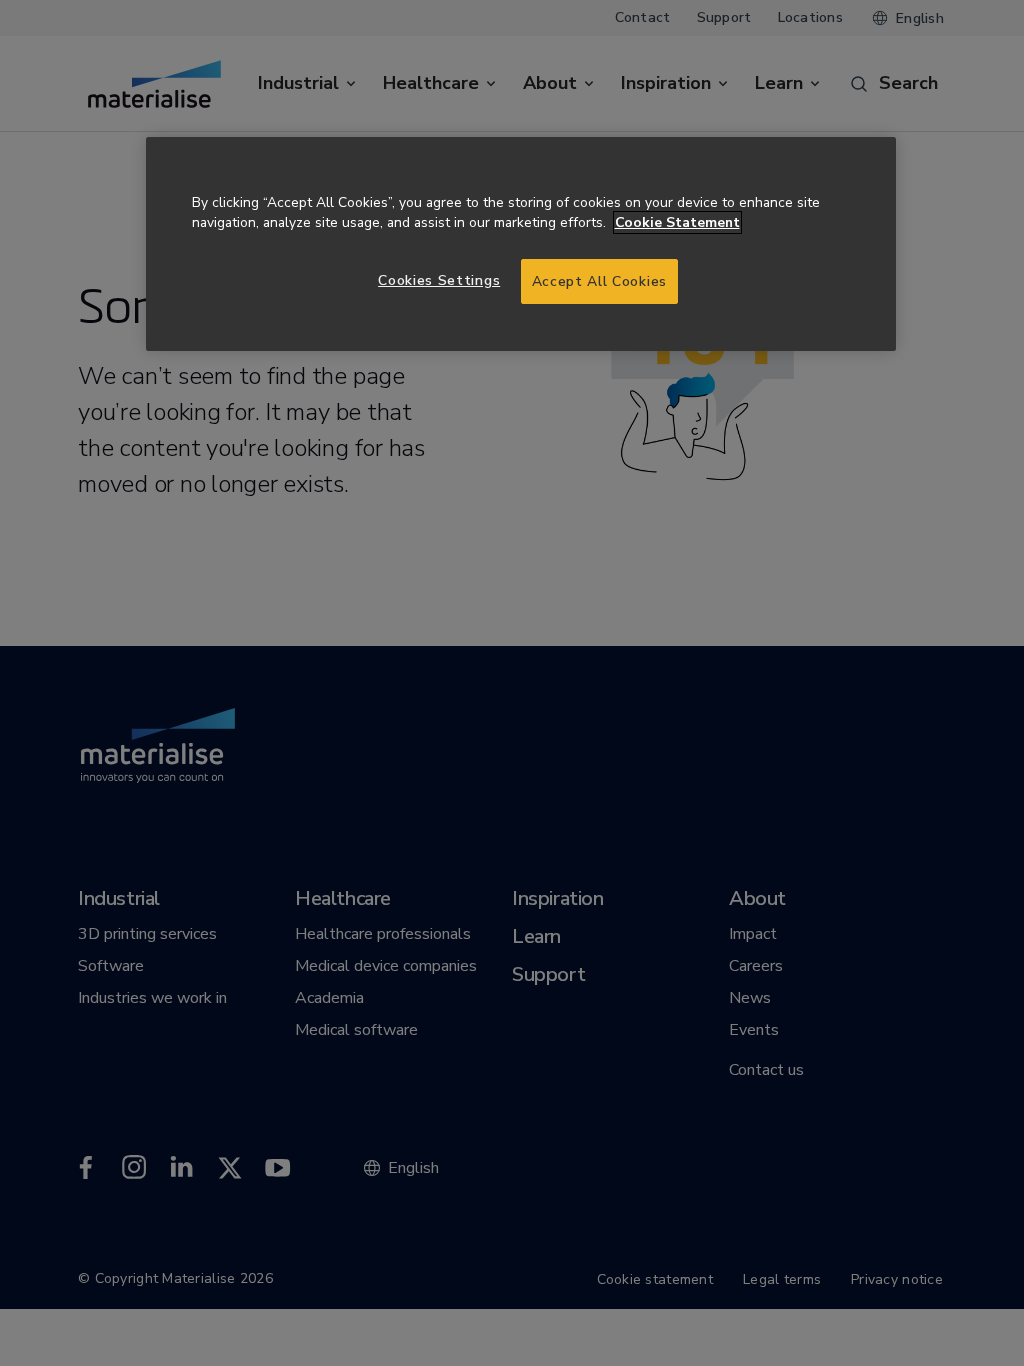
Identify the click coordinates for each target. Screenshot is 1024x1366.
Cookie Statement (677, 222)
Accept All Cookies (599, 281)
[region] (521, 244)
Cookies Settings (439, 280)
